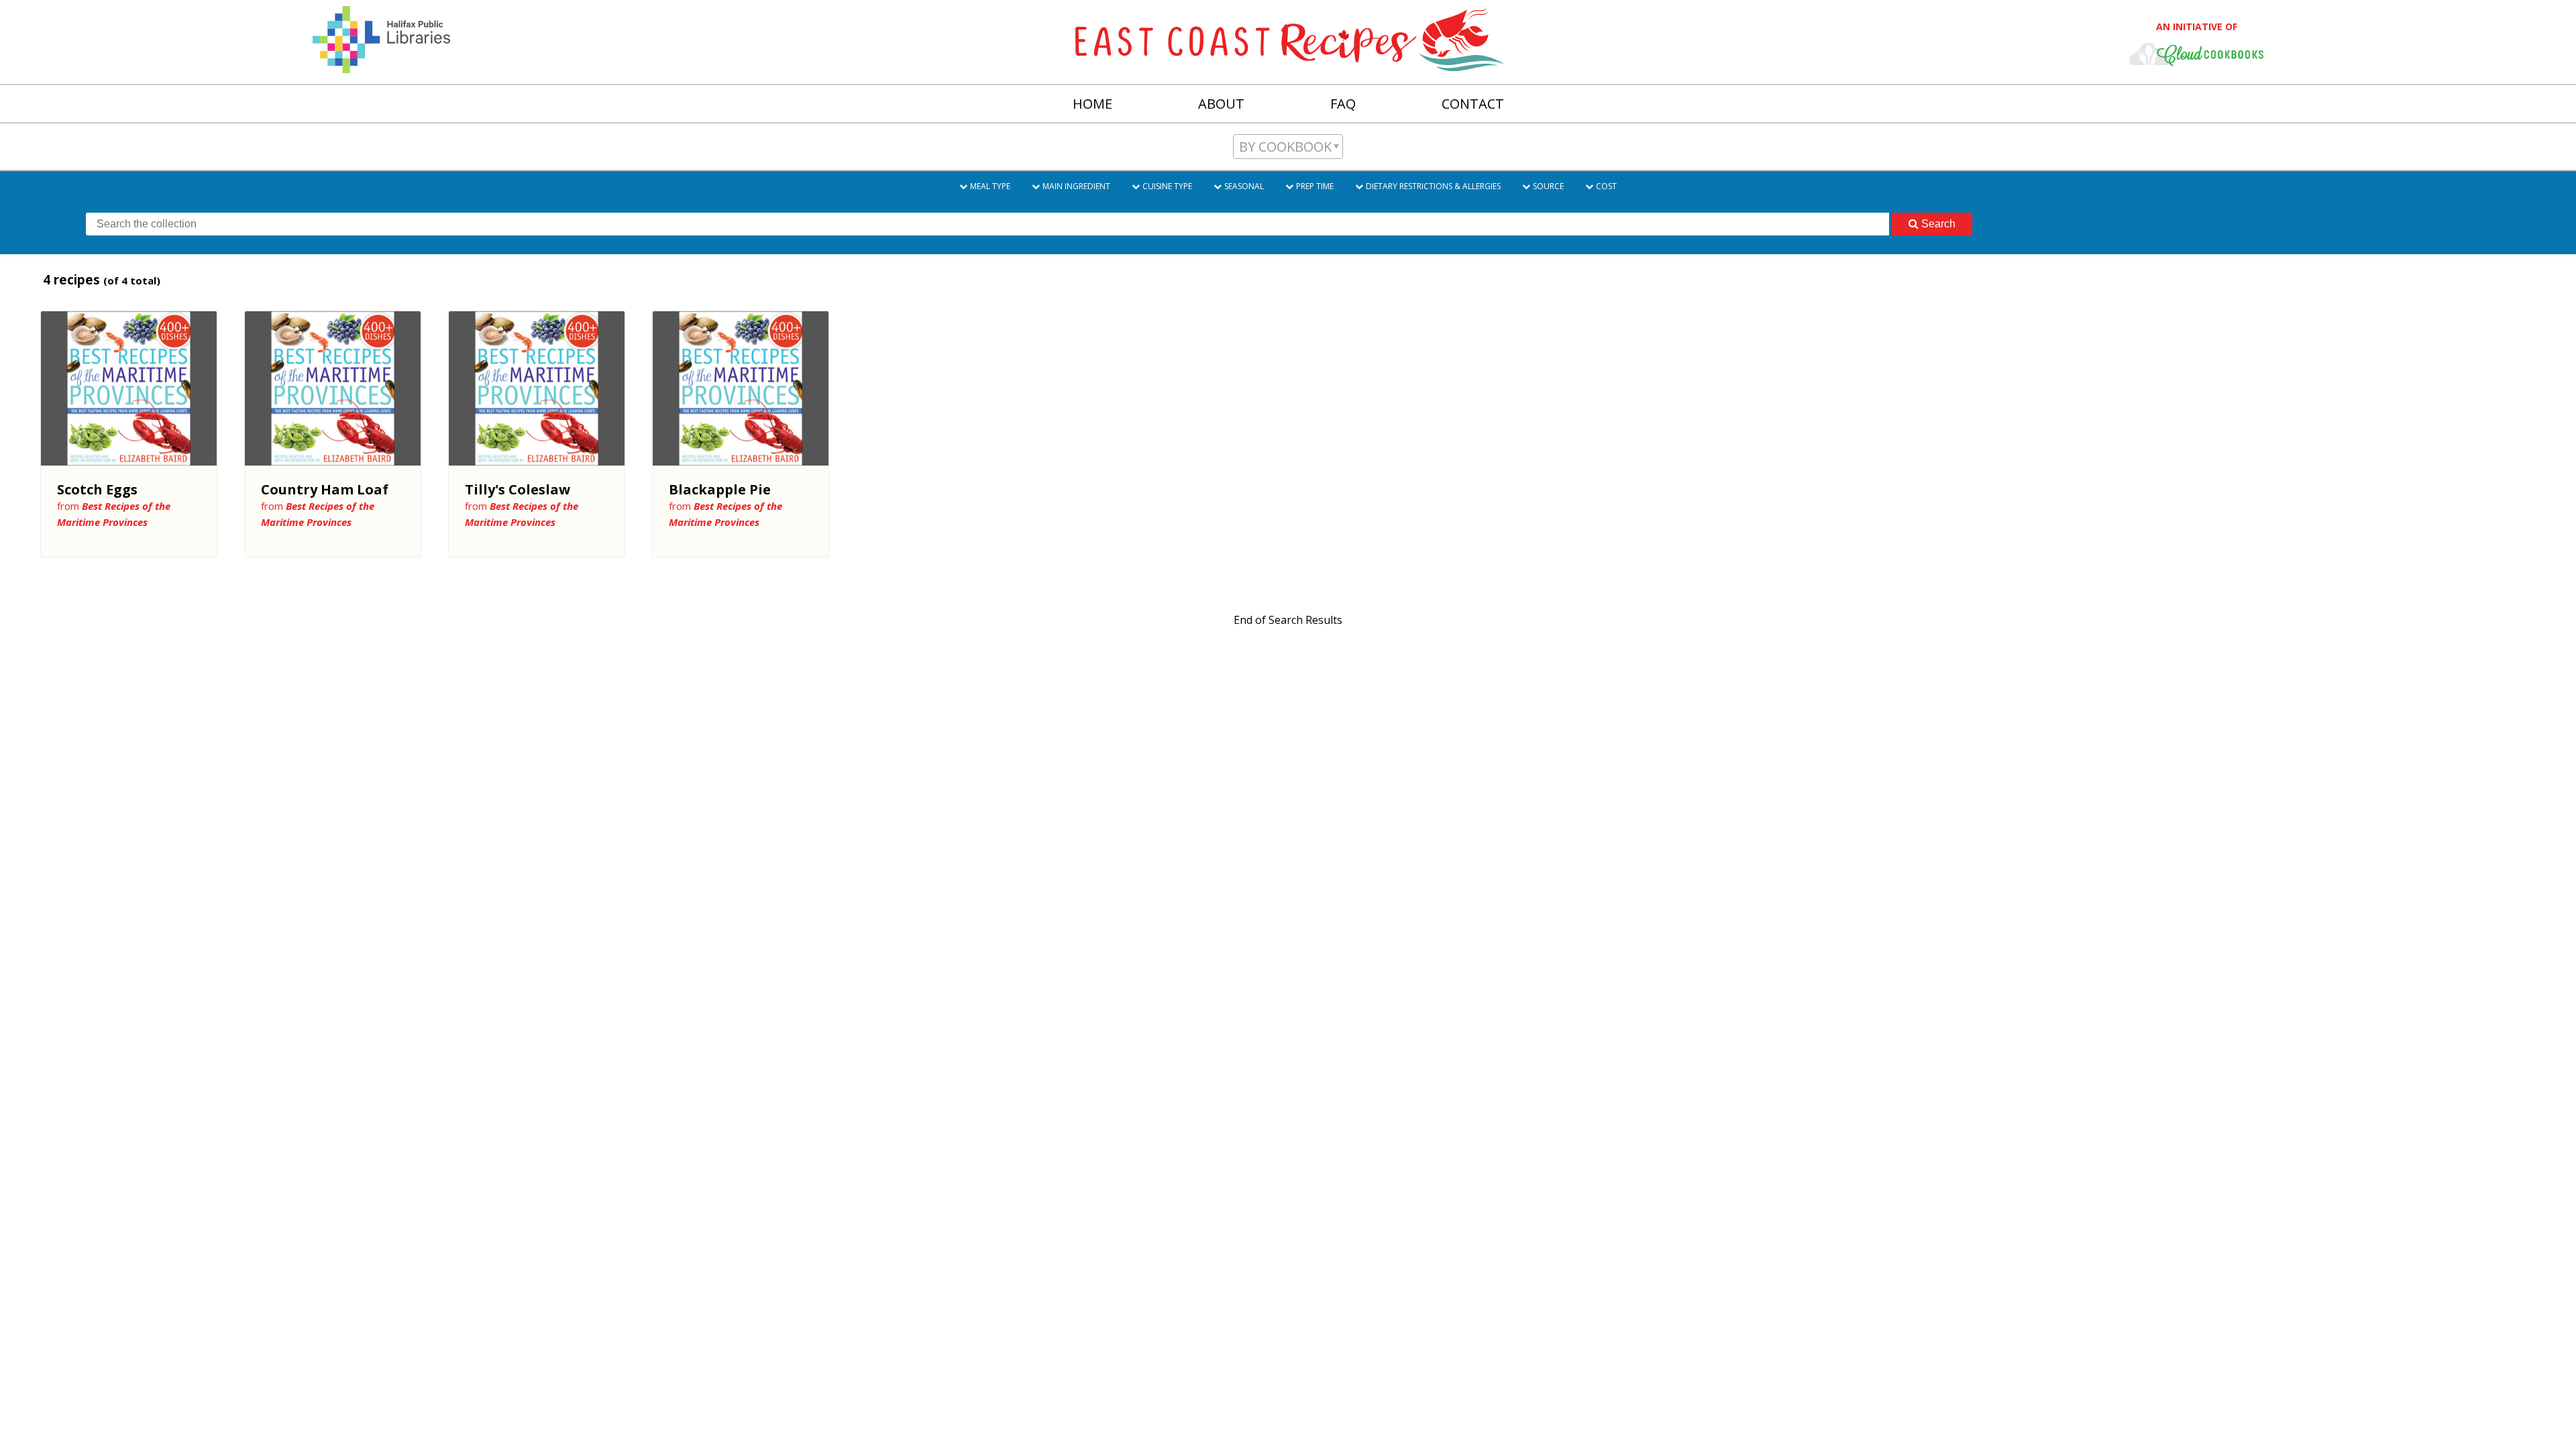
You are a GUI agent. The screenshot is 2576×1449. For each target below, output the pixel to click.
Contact (1473, 104)
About (1221, 104)
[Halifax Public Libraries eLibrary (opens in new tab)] (381, 64)
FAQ (1343, 104)
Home (1092, 104)
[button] (1288, 147)
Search (1938, 224)
